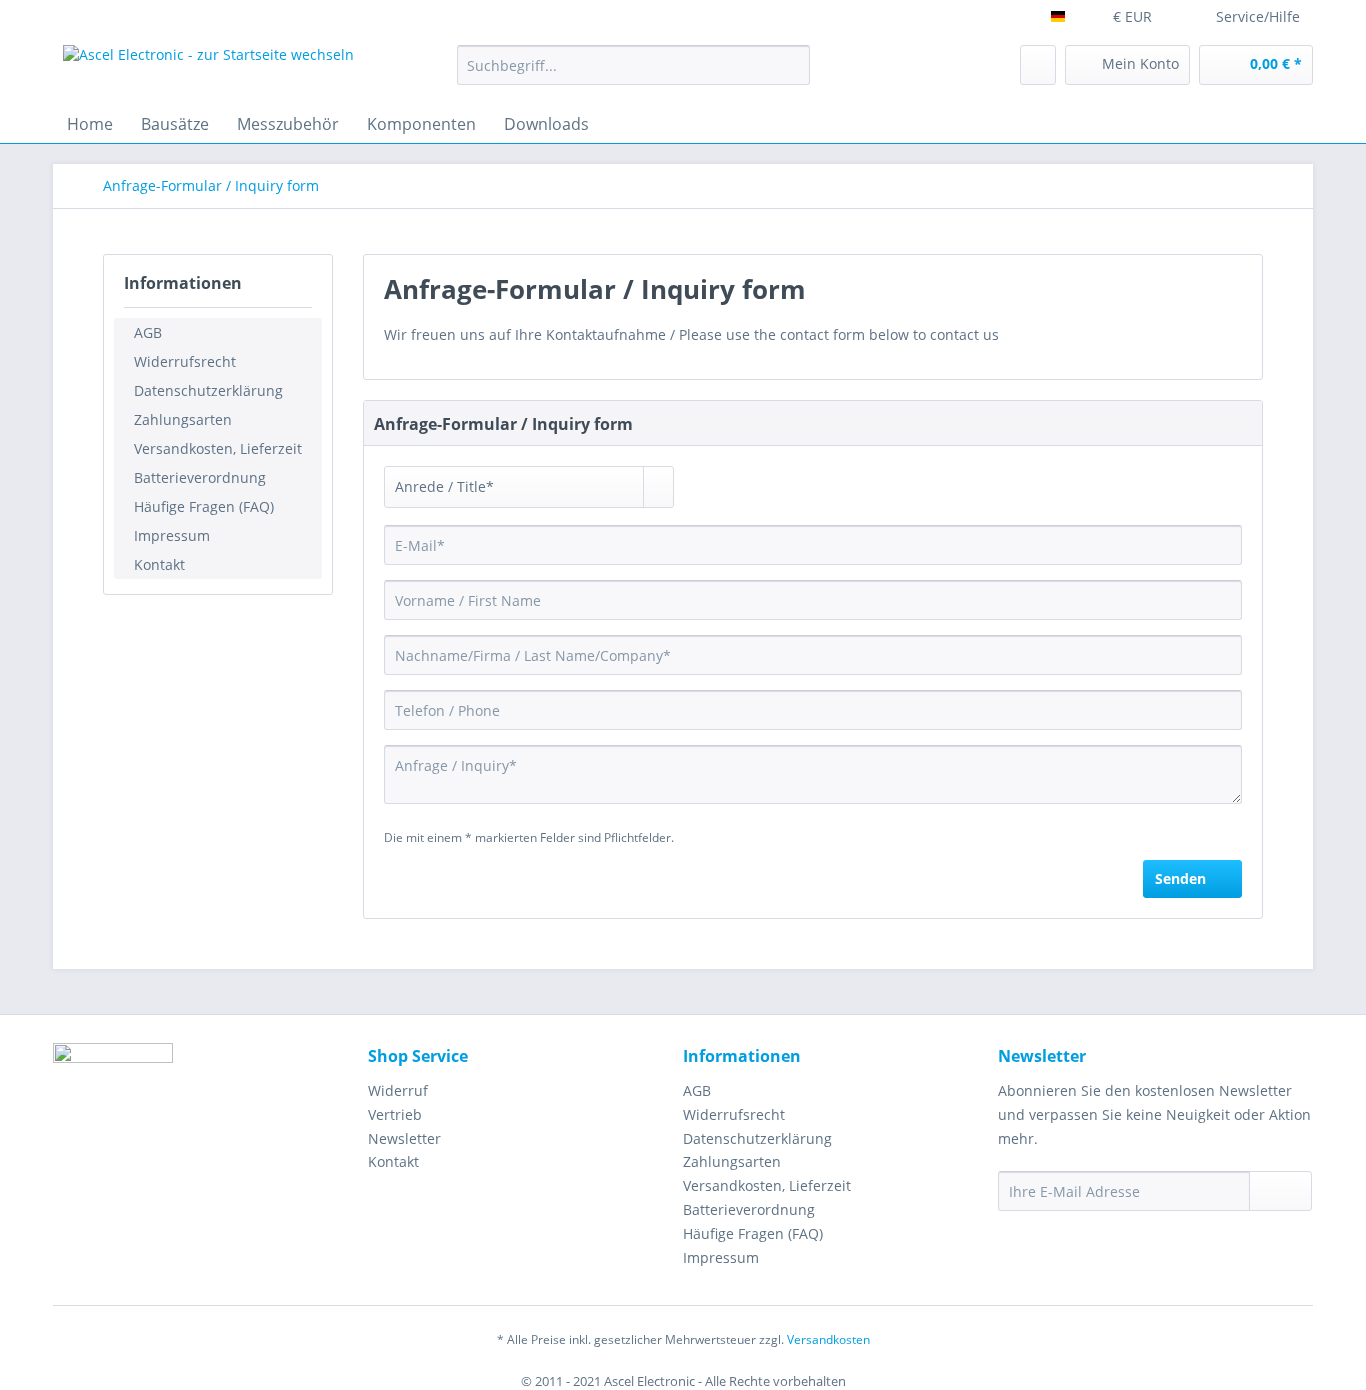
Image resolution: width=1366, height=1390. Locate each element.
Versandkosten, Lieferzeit (218, 448)
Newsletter (404, 1138)
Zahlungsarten (183, 419)
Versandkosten (828, 1339)
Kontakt (159, 564)
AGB (148, 332)
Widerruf (398, 1090)
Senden (1180, 878)
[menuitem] (633, 65)
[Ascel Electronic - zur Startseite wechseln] (208, 70)
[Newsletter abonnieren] (1280, 1191)
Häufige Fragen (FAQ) (204, 506)
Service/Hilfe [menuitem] (1258, 16)
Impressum (172, 535)
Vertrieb (395, 1114)
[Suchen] (791, 65)
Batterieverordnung (200, 477)
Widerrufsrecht (185, 361)
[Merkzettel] (1038, 65)
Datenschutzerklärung (208, 390)
